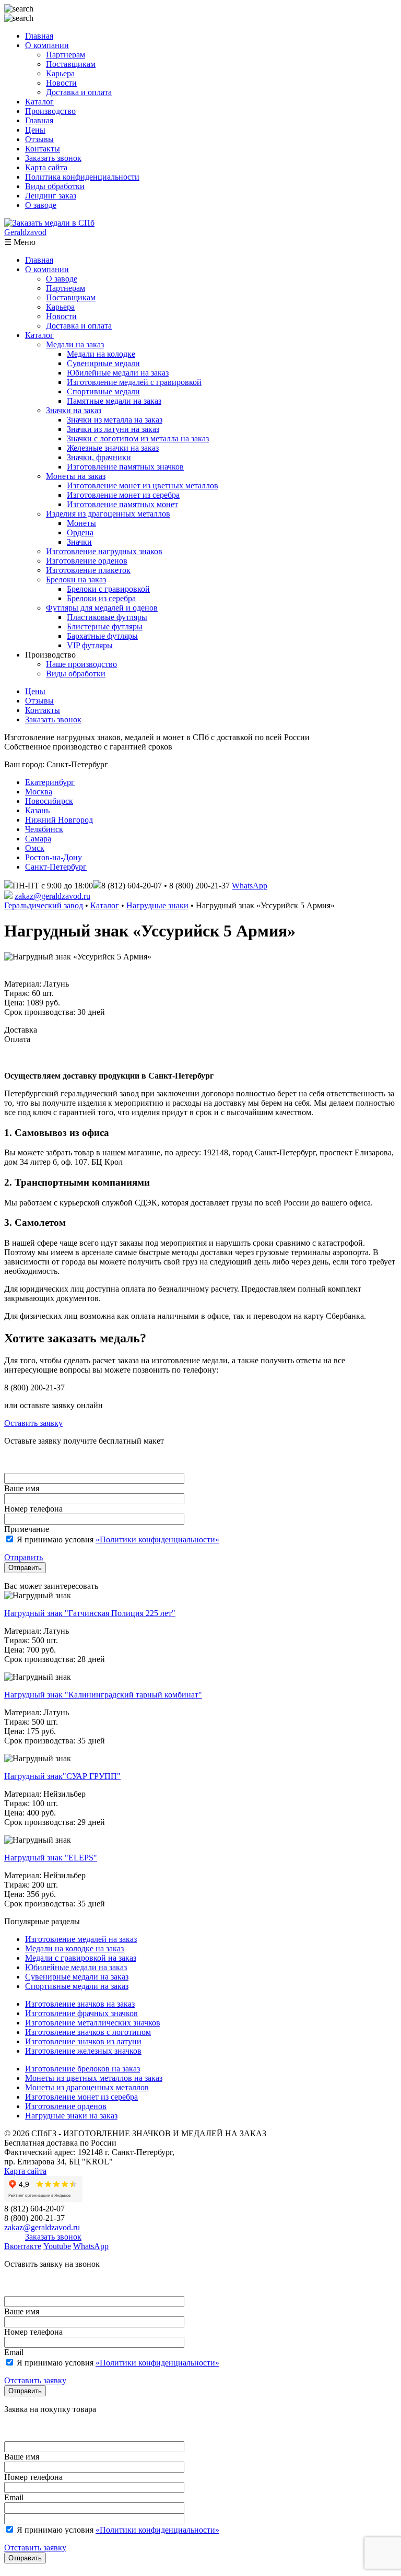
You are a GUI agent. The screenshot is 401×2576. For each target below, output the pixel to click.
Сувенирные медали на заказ (77, 1977)
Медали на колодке (101, 354)
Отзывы (39, 139)
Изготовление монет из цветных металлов (143, 485)
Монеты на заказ (76, 476)
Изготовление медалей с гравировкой (134, 382)
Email (14, 2352)
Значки (79, 542)
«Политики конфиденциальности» (157, 1539)
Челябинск (44, 829)
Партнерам (66, 55)
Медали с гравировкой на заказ (81, 1958)
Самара (38, 839)
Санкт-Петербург (56, 867)
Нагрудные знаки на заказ (71, 2116)
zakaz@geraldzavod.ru (52, 896)
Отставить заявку (35, 2380)
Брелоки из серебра (101, 598)
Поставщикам (71, 64)
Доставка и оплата (79, 92)
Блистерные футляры (105, 627)
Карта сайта (46, 167)
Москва (39, 792)
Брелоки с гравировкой (108, 589)
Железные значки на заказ (113, 448)
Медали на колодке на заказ (74, 1948)
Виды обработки (55, 186)
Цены (35, 130)
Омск (35, 848)
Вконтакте (23, 2246)
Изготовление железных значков (83, 2051)
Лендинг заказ (51, 196)
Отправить (23, 1557)
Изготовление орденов (87, 561)
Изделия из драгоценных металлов (108, 514)
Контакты (43, 149)
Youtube (57, 2246)
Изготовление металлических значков (93, 2023)
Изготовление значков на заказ (80, 2004)
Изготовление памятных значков (125, 467)
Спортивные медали (103, 391)
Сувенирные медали (103, 363)
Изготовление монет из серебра (123, 495)
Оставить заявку (33, 1423)
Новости (61, 83)
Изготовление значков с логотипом (88, 2032)
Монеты (81, 523)
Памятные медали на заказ (114, 401)
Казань (37, 810)
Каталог (39, 102)
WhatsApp (250, 886)
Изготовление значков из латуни (83, 2041)
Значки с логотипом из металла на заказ (138, 438)
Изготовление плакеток (88, 570)
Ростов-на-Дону (54, 857)
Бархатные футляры (102, 636)
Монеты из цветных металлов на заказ (94, 2078)
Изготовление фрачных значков (81, 2013)
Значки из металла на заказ (115, 420)
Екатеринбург (50, 782)
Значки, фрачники (99, 457)
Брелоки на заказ (76, 579)
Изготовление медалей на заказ (81, 1939)
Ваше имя (22, 1488)
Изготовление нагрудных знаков (104, 551)
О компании (47, 45)
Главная (39, 36)
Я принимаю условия (117, 1539)
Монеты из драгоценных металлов (87, 2087)
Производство (50, 111)
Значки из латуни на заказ (113, 429)
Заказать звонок (53, 158)
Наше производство (81, 664)
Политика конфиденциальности (82, 177)
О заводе (41, 205)
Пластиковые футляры (107, 617)
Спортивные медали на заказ (77, 1986)
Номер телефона (33, 1509)
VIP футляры (90, 645)
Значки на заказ (74, 410)
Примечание (27, 1529)
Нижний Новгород (59, 820)
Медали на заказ (75, 344)
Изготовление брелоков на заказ (82, 2069)
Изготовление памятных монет (122, 504)
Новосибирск (49, 801)
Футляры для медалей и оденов (102, 608)
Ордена (80, 532)
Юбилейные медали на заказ (118, 373)
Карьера (60, 73)
